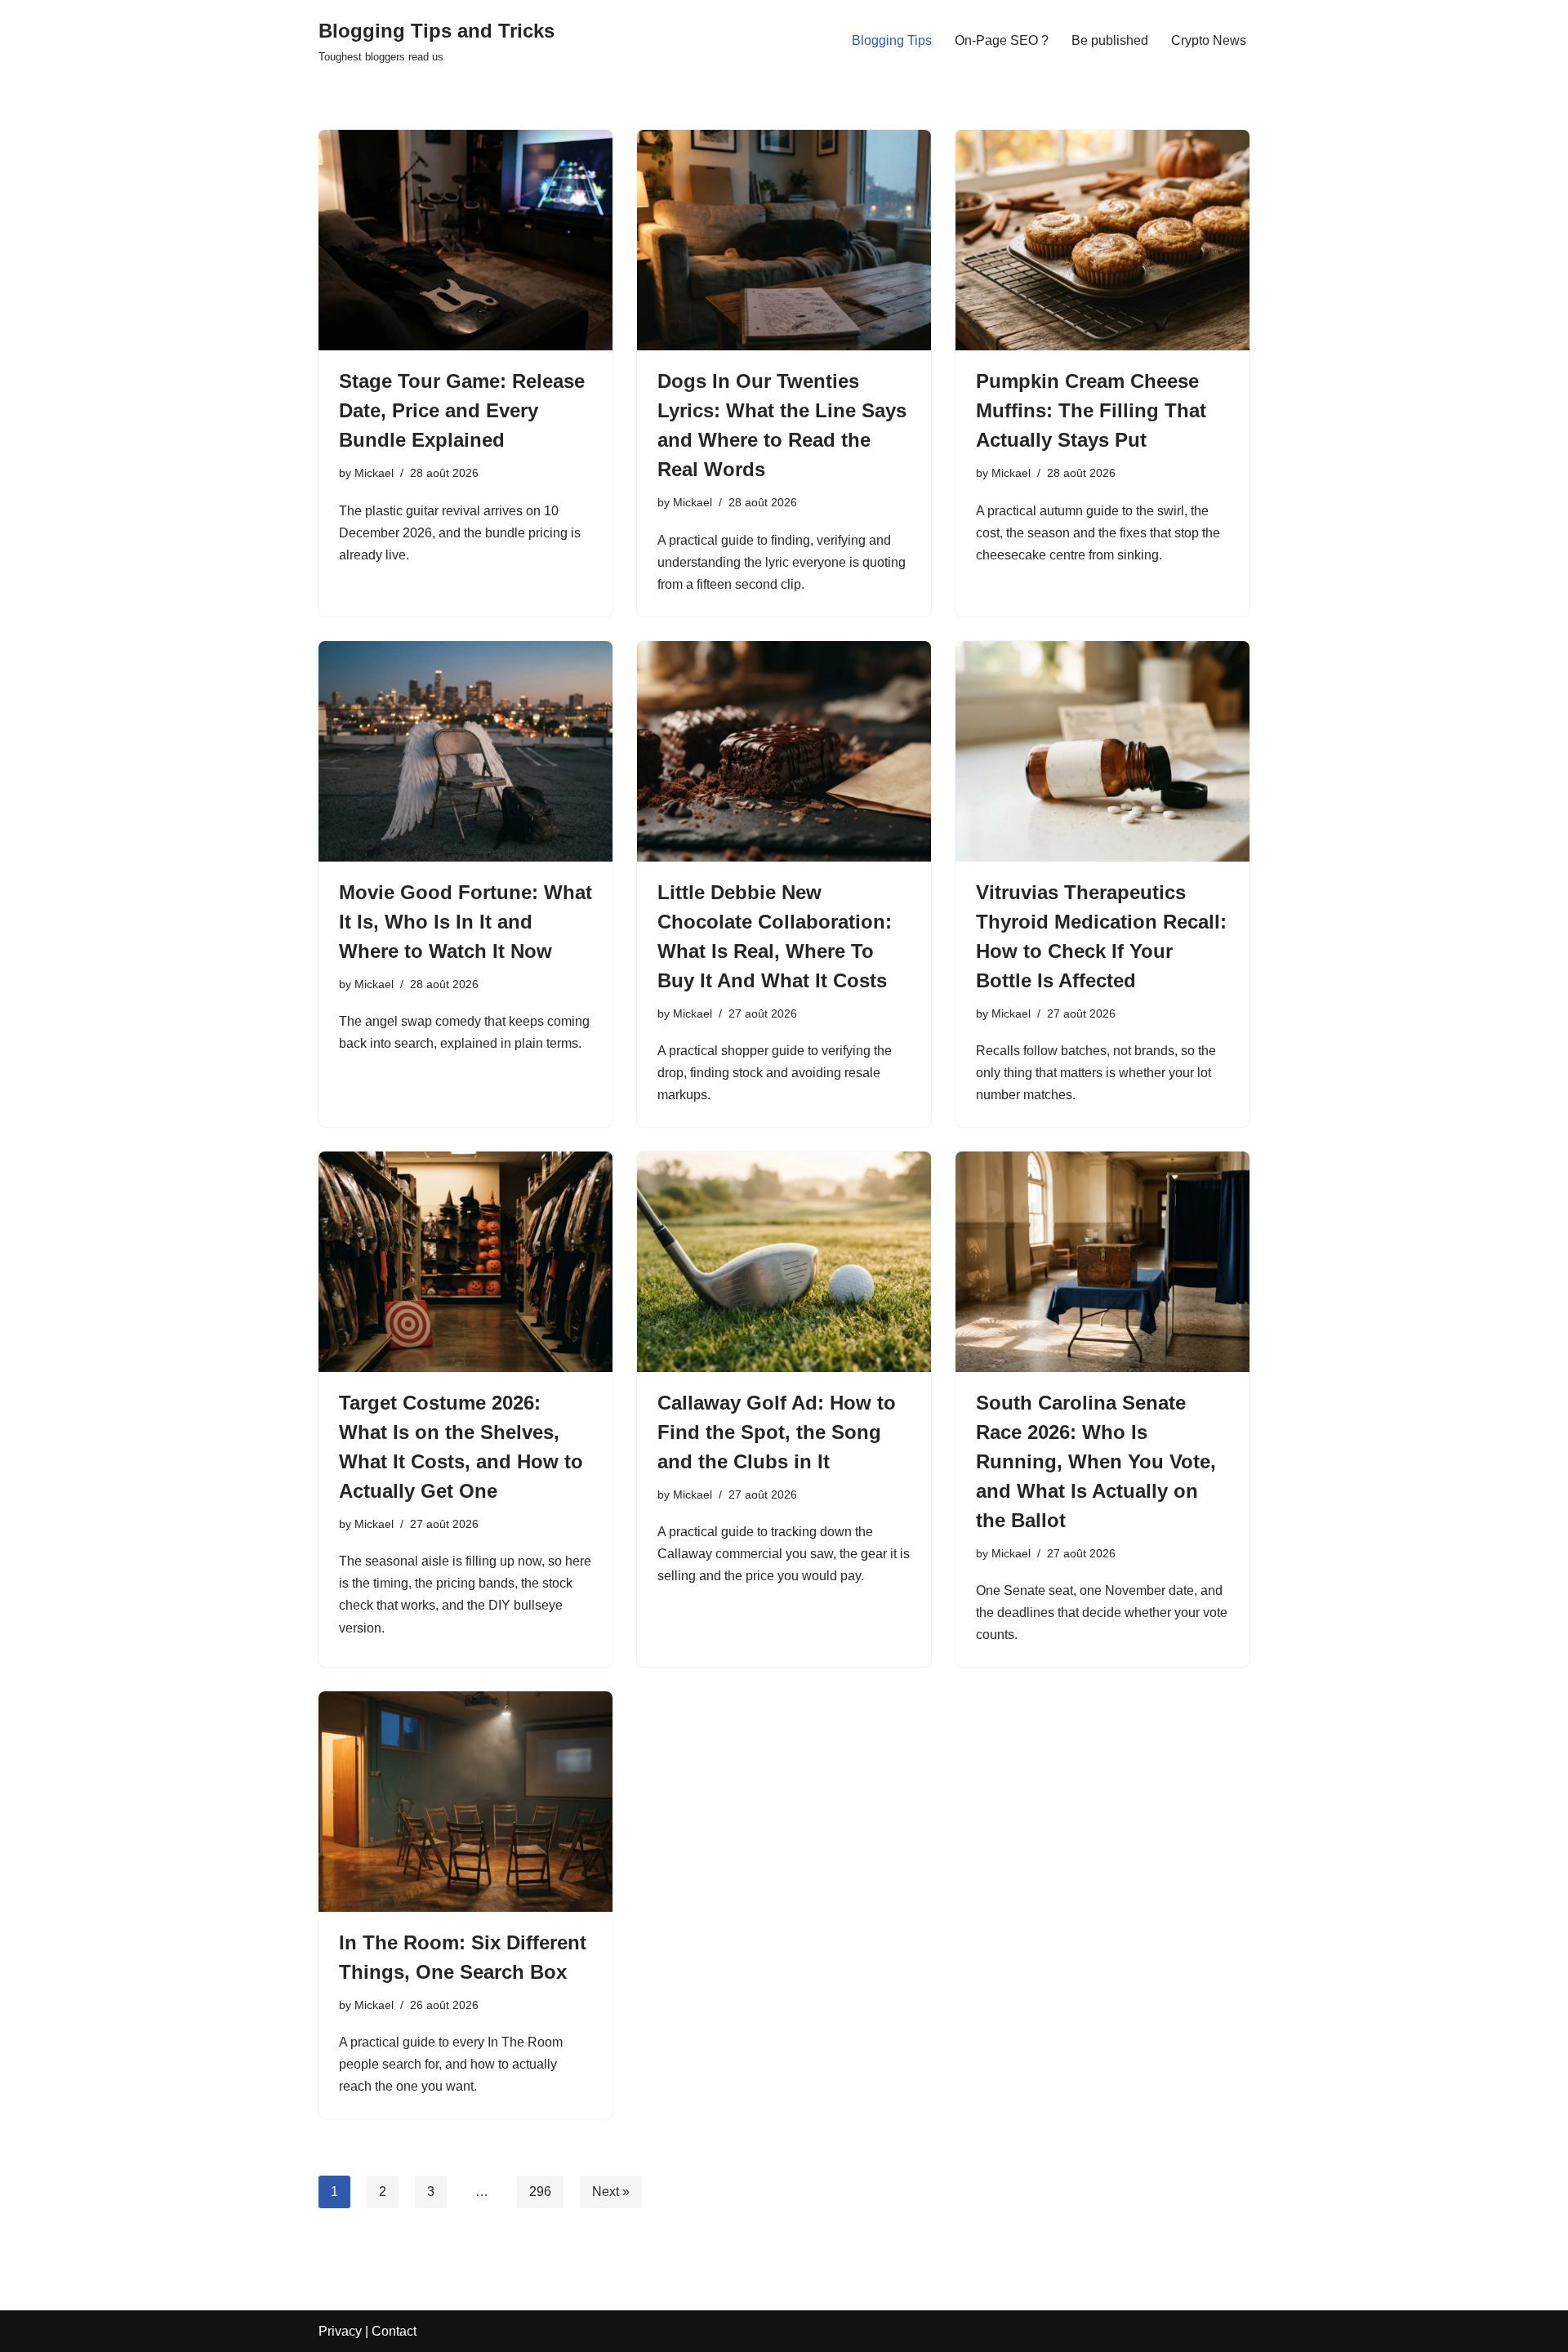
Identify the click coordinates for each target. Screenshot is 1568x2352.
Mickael (374, 473)
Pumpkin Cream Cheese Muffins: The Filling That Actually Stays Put (1091, 410)
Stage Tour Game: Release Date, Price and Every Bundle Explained (462, 410)
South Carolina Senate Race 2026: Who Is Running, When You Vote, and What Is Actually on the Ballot (1096, 1461)
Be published (1110, 40)
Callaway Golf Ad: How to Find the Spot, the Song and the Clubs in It (777, 1432)
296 (540, 2192)
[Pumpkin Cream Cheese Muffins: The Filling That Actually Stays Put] (1102, 240)
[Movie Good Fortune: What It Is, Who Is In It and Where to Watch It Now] (465, 751)
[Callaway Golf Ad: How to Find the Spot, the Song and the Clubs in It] (784, 1262)
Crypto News (1209, 40)
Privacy (340, 2331)
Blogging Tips (892, 40)
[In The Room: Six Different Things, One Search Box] (465, 1802)
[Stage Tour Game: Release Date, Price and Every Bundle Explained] (465, 240)
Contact (394, 2331)
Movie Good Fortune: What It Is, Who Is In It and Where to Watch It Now (465, 922)
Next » (611, 2192)
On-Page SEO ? (1002, 40)
